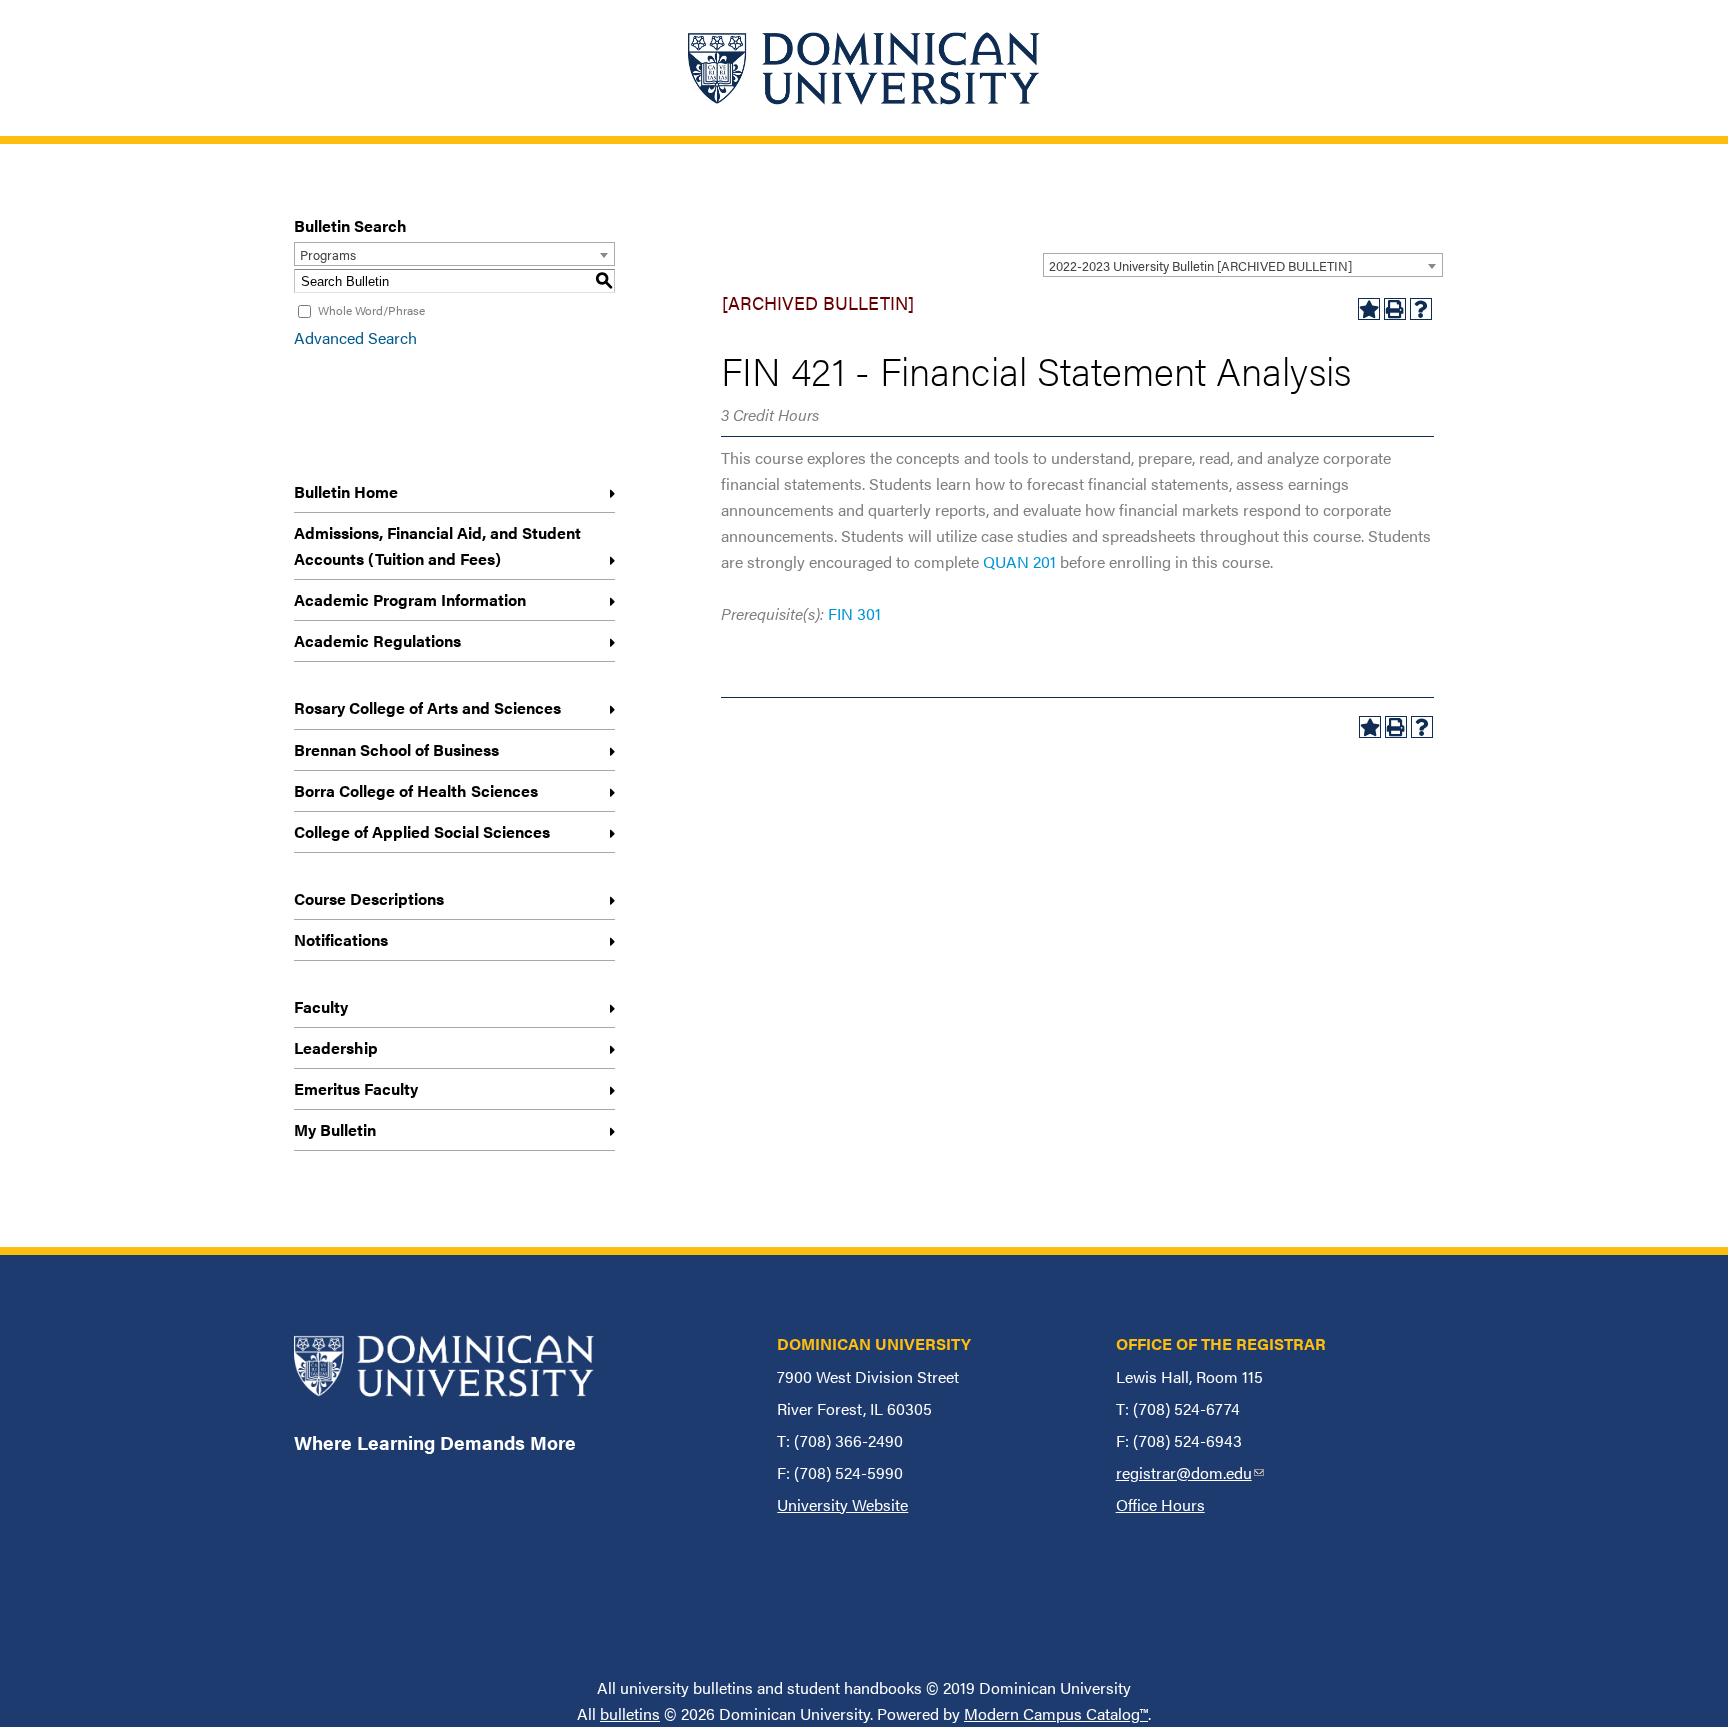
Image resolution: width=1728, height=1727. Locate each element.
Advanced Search (355, 337)
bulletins (630, 1713)
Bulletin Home (346, 491)
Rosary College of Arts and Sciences (427, 707)
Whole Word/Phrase (371, 310)
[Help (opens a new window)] (1421, 309)
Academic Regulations (377, 640)
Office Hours (1160, 1504)
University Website (842, 1504)
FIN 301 (854, 613)
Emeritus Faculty (356, 1088)
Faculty (321, 1006)
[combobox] (1243, 265)
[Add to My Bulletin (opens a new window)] (1369, 309)
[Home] (864, 68)
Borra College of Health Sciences (416, 790)
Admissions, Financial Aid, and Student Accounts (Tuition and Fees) (437, 545)
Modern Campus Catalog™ (1056, 1713)
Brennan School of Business (396, 749)
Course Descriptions (369, 898)
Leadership (336, 1047)
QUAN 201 (1019, 561)
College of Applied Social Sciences (422, 831)
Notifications (341, 939)
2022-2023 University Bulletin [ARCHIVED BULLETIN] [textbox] (1200, 265)
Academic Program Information (410, 599)
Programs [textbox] (328, 254)
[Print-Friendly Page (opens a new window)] (1395, 309)
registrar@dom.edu (1190, 1472)
